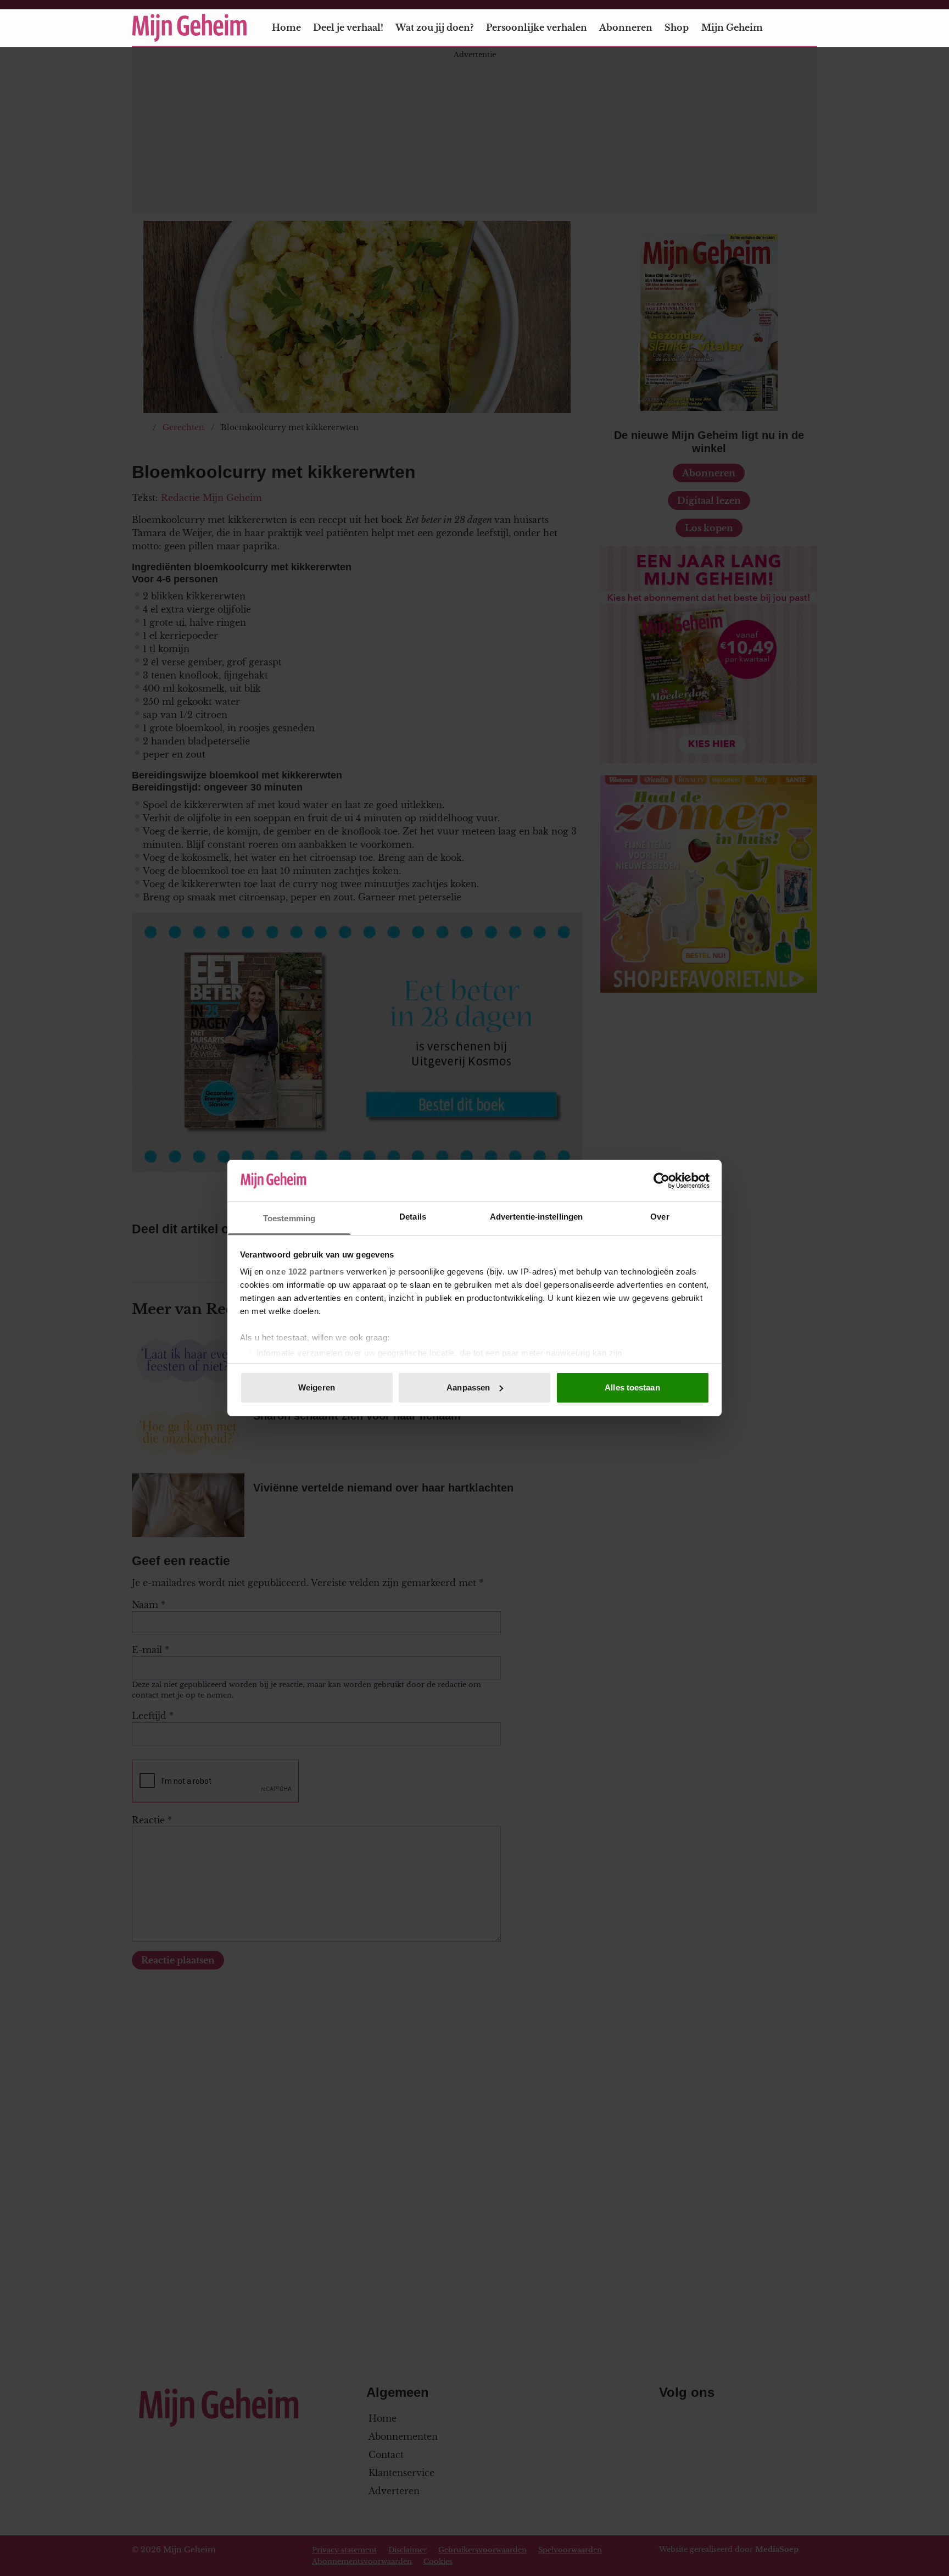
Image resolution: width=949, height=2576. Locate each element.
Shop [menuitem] (677, 27)
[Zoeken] (808, 28)
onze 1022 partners (305, 1272)
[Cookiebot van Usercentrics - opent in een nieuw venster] (661, 1181)
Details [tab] (413, 1217)
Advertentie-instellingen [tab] (536, 1217)
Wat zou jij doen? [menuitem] (434, 27)
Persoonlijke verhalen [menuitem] (537, 27)
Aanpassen (468, 1387)
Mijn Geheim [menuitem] (732, 27)
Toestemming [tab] (289, 1218)
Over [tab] (660, 1217)
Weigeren (317, 1387)
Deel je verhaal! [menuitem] (348, 27)
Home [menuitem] (286, 27)
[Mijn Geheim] (189, 28)
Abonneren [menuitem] (626, 27)
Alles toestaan (632, 1387)
